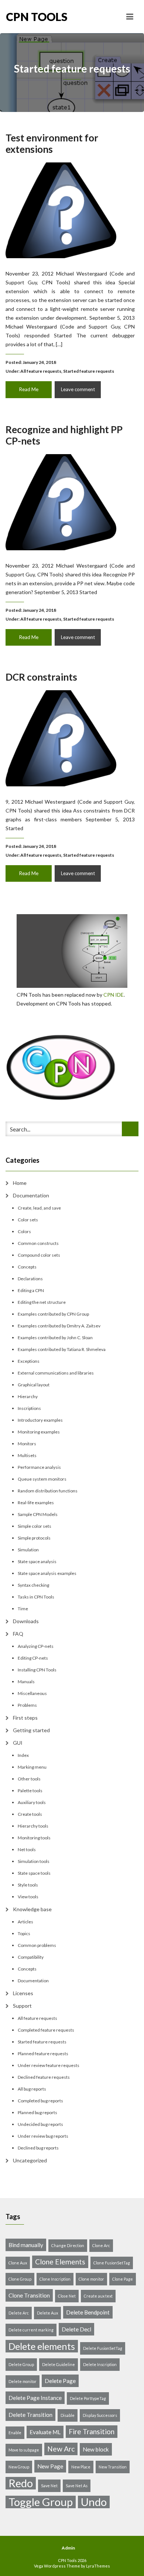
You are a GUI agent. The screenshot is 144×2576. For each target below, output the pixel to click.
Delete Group (21, 2364)
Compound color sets (39, 1255)
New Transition (113, 2467)
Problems (27, 1705)
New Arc (61, 2449)
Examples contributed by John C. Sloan (55, 1338)
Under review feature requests (49, 2065)
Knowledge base (32, 1909)
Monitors (27, 1444)
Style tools (28, 1885)
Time (23, 1609)
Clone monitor (91, 2279)
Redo (21, 2483)
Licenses (23, 1993)
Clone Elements (60, 2262)
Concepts (27, 1267)
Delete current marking (31, 2330)
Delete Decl (76, 2329)
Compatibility (31, 1957)
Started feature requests (89, 371)
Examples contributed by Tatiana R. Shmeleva (62, 1349)
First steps (25, 1718)
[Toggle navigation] (130, 17)
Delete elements (42, 2346)
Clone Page (123, 2279)
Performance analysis (39, 1467)
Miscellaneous (32, 1693)
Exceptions (29, 1361)
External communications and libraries (56, 1373)
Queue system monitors (42, 1479)
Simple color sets (35, 1526)
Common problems (37, 1945)
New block (96, 2449)
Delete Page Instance (35, 2398)
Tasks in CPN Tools (36, 1597)
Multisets (27, 1455)
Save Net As (77, 2486)
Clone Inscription (55, 2279)
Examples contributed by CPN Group (53, 1314)
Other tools (29, 1779)
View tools (28, 1897)
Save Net (49, 2486)
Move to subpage (24, 2450)
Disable (68, 2415)
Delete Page (60, 2381)
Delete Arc (19, 2313)
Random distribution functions (48, 1491)
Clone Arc (101, 2245)
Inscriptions (29, 1408)
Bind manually (26, 2245)
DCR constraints (41, 677)
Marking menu (32, 1767)
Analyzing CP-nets (36, 1646)
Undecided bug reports (40, 2124)
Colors (24, 1231)
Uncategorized (30, 2160)
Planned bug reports (37, 2112)
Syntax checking (33, 1585)
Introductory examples (40, 1420)
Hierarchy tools (33, 1826)
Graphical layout (34, 1385)
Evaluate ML (45, 2432)
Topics (24, 1933)
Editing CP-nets (33, 1658)
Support (22, 2006)
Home (20, 1183)
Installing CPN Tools (37, 1670)
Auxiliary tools (32, 1802)
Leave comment (78, 389)
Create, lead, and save (39, 1208)
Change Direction (68, 2245)
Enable (15, 2433)
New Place (81, 2467)
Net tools (27, 1849)
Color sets (28, 1220)
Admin (68, 2548)
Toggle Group (41, 2502)
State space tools (34, 1873)
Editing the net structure (42, 1302)
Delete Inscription (100, 2364)
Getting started (31, 1730)
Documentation (31, 1195)
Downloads (26, 1621)
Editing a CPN (31, 1290)
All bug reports (32, 2089)
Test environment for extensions (52, 143)
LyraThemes (98, 2566)
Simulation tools (34, 1861)
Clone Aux (18, 2263)
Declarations (30, 1279)
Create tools (30, 1814)
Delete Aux (47, 2313)
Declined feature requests (44, 2077)
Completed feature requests (46, 2030)
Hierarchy (28, 1396)
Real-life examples (36, 1503)
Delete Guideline (59, 2364)
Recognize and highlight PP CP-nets (64, 435)
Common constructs (38, 1243)
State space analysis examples (47, 1573)
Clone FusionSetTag (112, 2263)
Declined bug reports (38, 2148)
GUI (18, 1743)
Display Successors (100, 2415)
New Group (19, 2467)
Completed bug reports (40, 2101)
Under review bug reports (43, 2136)
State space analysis (37, 1561)
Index (23, 1755)
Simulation (28, 1550)
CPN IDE (114, 995)
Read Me (29, 389)
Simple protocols (34, 1538)
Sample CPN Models (38, 1514)
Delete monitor (23, 2381)
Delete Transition (30, 2415)
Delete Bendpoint (88, 2312)
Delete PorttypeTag (88, 2398)
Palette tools (30, 1791)
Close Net (67, 2296)
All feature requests (41, 371)
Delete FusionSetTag (103, 2348)
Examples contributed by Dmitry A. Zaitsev (59, 1326)
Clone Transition (29, 2295)
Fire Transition (92, 2431)
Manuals (26, 1682)
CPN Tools (37, 17)
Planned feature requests (43, 2054)
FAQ (18, 1634)
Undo (94, 2502)
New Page (50, 2466)
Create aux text (98, 2296)
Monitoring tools (34, 1838)
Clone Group (20, 2279)
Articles (25, 1922)
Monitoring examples (39, 1432)
